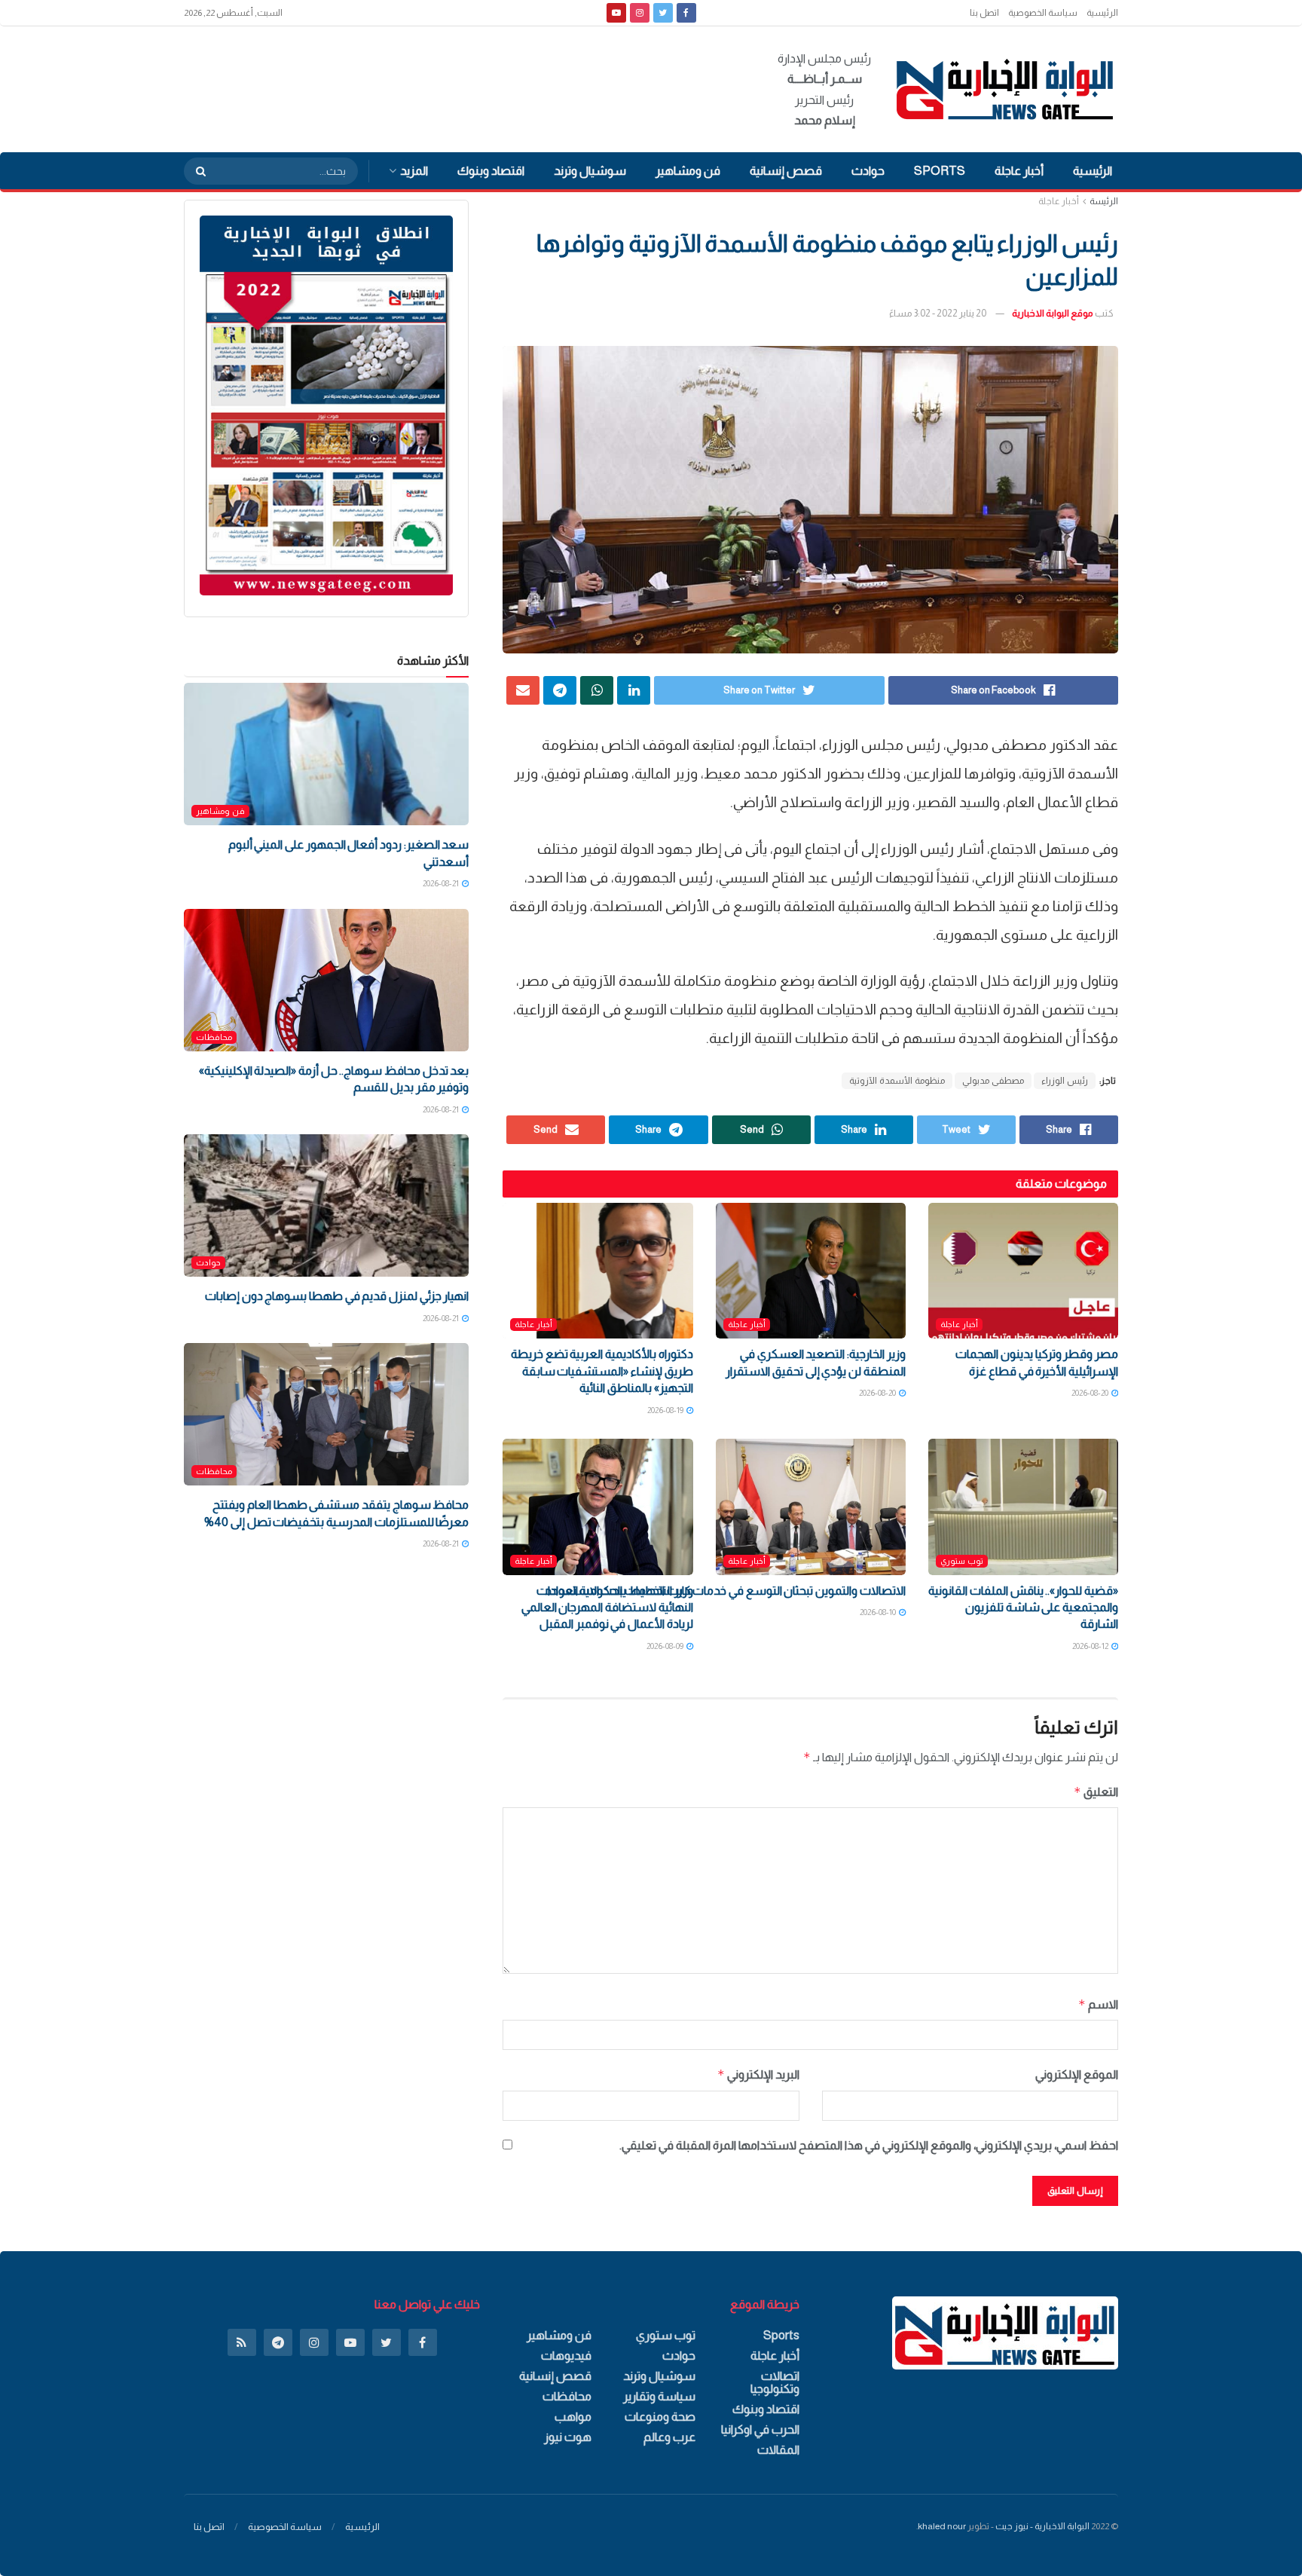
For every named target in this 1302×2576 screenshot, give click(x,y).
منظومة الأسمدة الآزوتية (897, 1081)
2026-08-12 (1091, 1646)
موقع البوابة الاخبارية (1053, 313)
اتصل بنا (984, 13)
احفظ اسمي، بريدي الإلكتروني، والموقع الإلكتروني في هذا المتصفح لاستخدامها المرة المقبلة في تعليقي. (869, 2145)
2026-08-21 (442, 883)
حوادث (868, 171)
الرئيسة (1104, 201)
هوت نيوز (568, 2437)
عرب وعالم (669, 2437)
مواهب (573, 2417)
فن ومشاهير (688, 171)
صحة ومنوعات (660, 2417)
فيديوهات (566, 2356)
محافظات (214, 1037)
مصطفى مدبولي (993, 1081)
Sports (940, 171)
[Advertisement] (458, 87)
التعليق (1096, 1792)
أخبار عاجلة (1019, 171)
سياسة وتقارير (659, 2396)
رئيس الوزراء (1065, 1081)
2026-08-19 (666, 1410)
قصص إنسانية (786, 171)
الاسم (1098, 2004)
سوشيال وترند (590, 171)
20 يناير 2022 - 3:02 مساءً (938, 313)
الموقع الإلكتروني (1077, 2074)
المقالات (778, 2450)
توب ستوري (962, 1561)
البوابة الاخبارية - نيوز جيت (1042, 2526)
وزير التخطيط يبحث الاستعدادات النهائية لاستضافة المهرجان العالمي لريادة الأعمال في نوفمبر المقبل (607, 1608)
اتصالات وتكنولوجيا (775, 2382)
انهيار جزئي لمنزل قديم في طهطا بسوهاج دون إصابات (337, 1296)
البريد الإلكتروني (758, 2074)
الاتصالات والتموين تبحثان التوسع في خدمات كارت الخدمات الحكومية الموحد (725, 1591)
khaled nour (942, 2526)
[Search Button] (196, 171)
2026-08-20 (1091, 1393)
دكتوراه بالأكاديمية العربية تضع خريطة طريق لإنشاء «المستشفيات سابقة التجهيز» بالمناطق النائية (602, 1371)
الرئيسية (1102, 13)
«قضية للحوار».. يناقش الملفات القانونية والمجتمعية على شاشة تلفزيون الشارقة (1023, 1608)
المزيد (414, 171)
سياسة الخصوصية (1043, 13)
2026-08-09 (666, 1646)
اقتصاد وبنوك (491, 171)
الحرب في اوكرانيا (760, 2429)
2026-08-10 (879, 1612)
